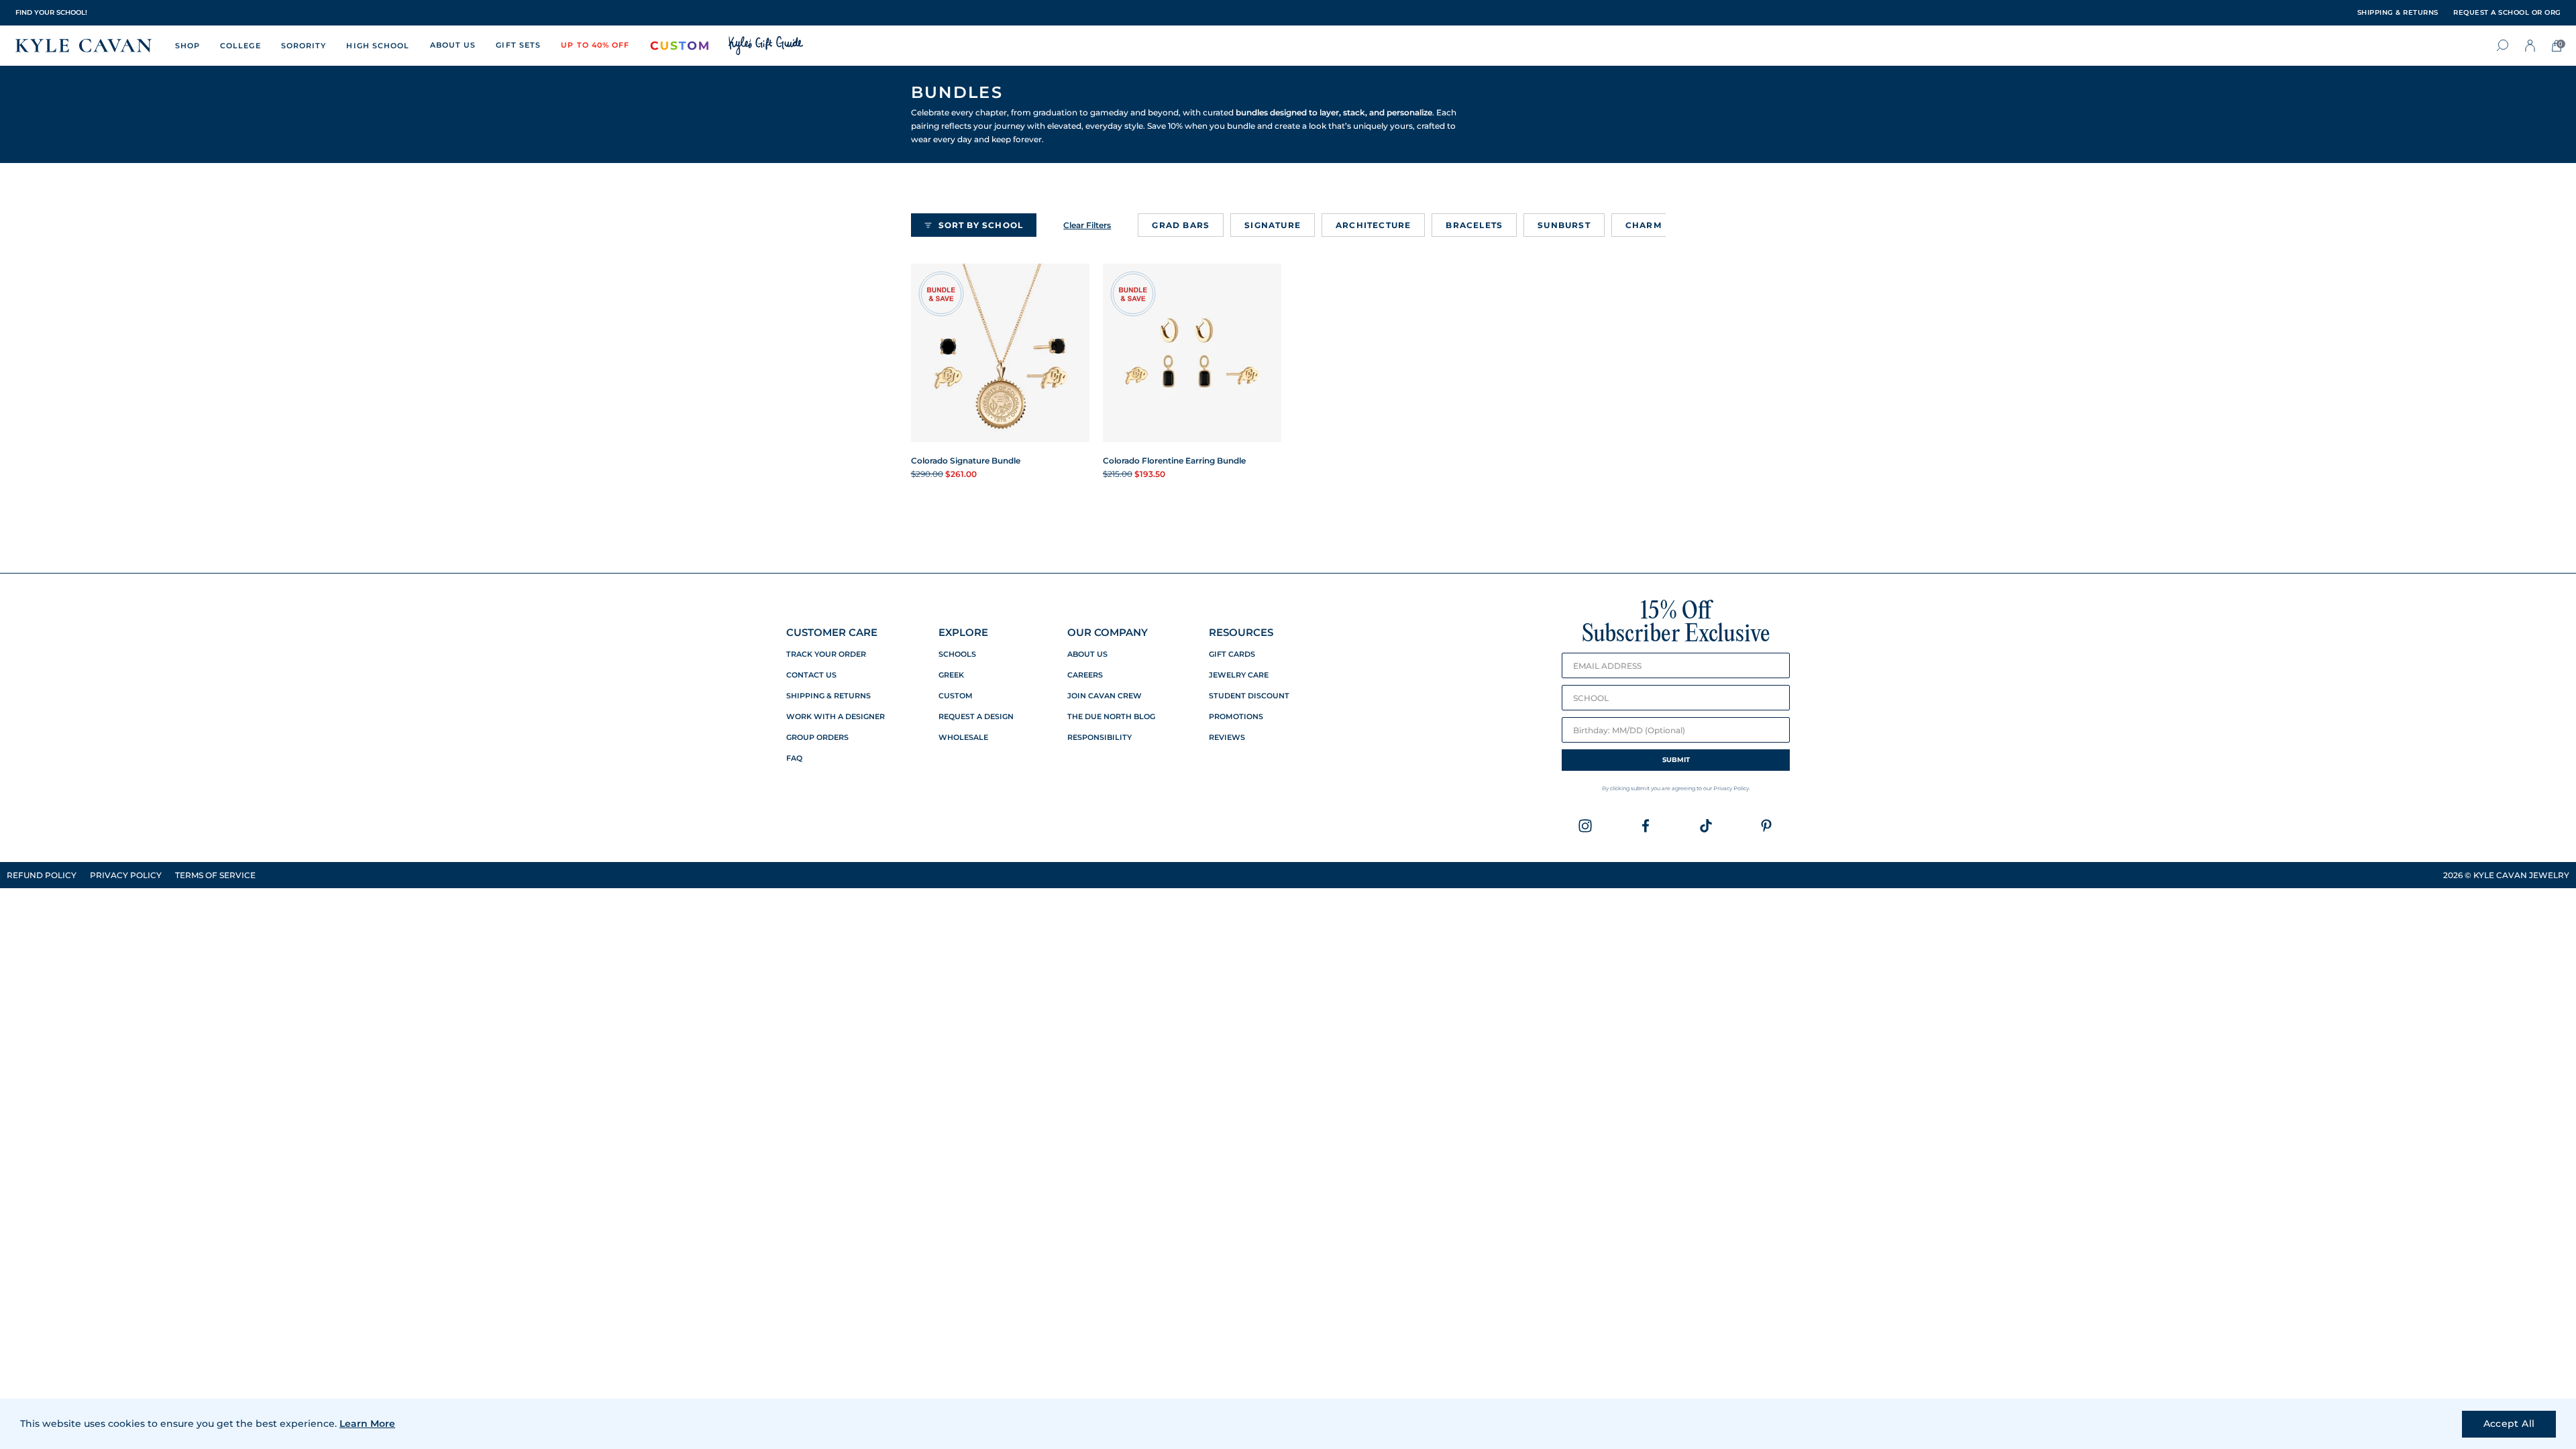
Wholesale (963, 738)
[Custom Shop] (680, 46)
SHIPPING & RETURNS (2398, 13)
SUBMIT (1676, 760)
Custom (956, 696)
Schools (957, 654)
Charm (1644, 225)
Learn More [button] (367, 1424)
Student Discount (1249, 696)
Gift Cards (1232, 654)
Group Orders (817, 738)
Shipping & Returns (828, 696)
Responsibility (1099, 738)
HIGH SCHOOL (378, 46)
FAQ (794, 758)
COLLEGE (240, 46)
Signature (1273, 225)
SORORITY (304, 46)
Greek (951, 675)
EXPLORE (963, 632)
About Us (1087, 654)
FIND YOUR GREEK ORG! (58, 12)
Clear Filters (1087, 225)
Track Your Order (826, 654)
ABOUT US (453, 45)
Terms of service (215, 875)
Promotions (1236, 717)
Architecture (1373, 225)
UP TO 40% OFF (595, 45)
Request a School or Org (2507, 13)
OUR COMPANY (1108, 632)
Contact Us (811, 675)
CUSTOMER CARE (832, 632)
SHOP (187, 46)
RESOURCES (1241, 632)
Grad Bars (1181, 225)
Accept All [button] (2509, 1424)
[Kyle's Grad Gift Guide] (766, 46)
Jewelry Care (1239, 675)
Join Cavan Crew (1105, 696)
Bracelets (1474, 225)
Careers (1085, 675)
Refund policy (42, 875)
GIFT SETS (518, 45)
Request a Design (976, 717)
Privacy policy (126, 875)
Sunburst (1564, 225)
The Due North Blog (1111, 717)
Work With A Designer (836, 717)
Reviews (1227, 738)
